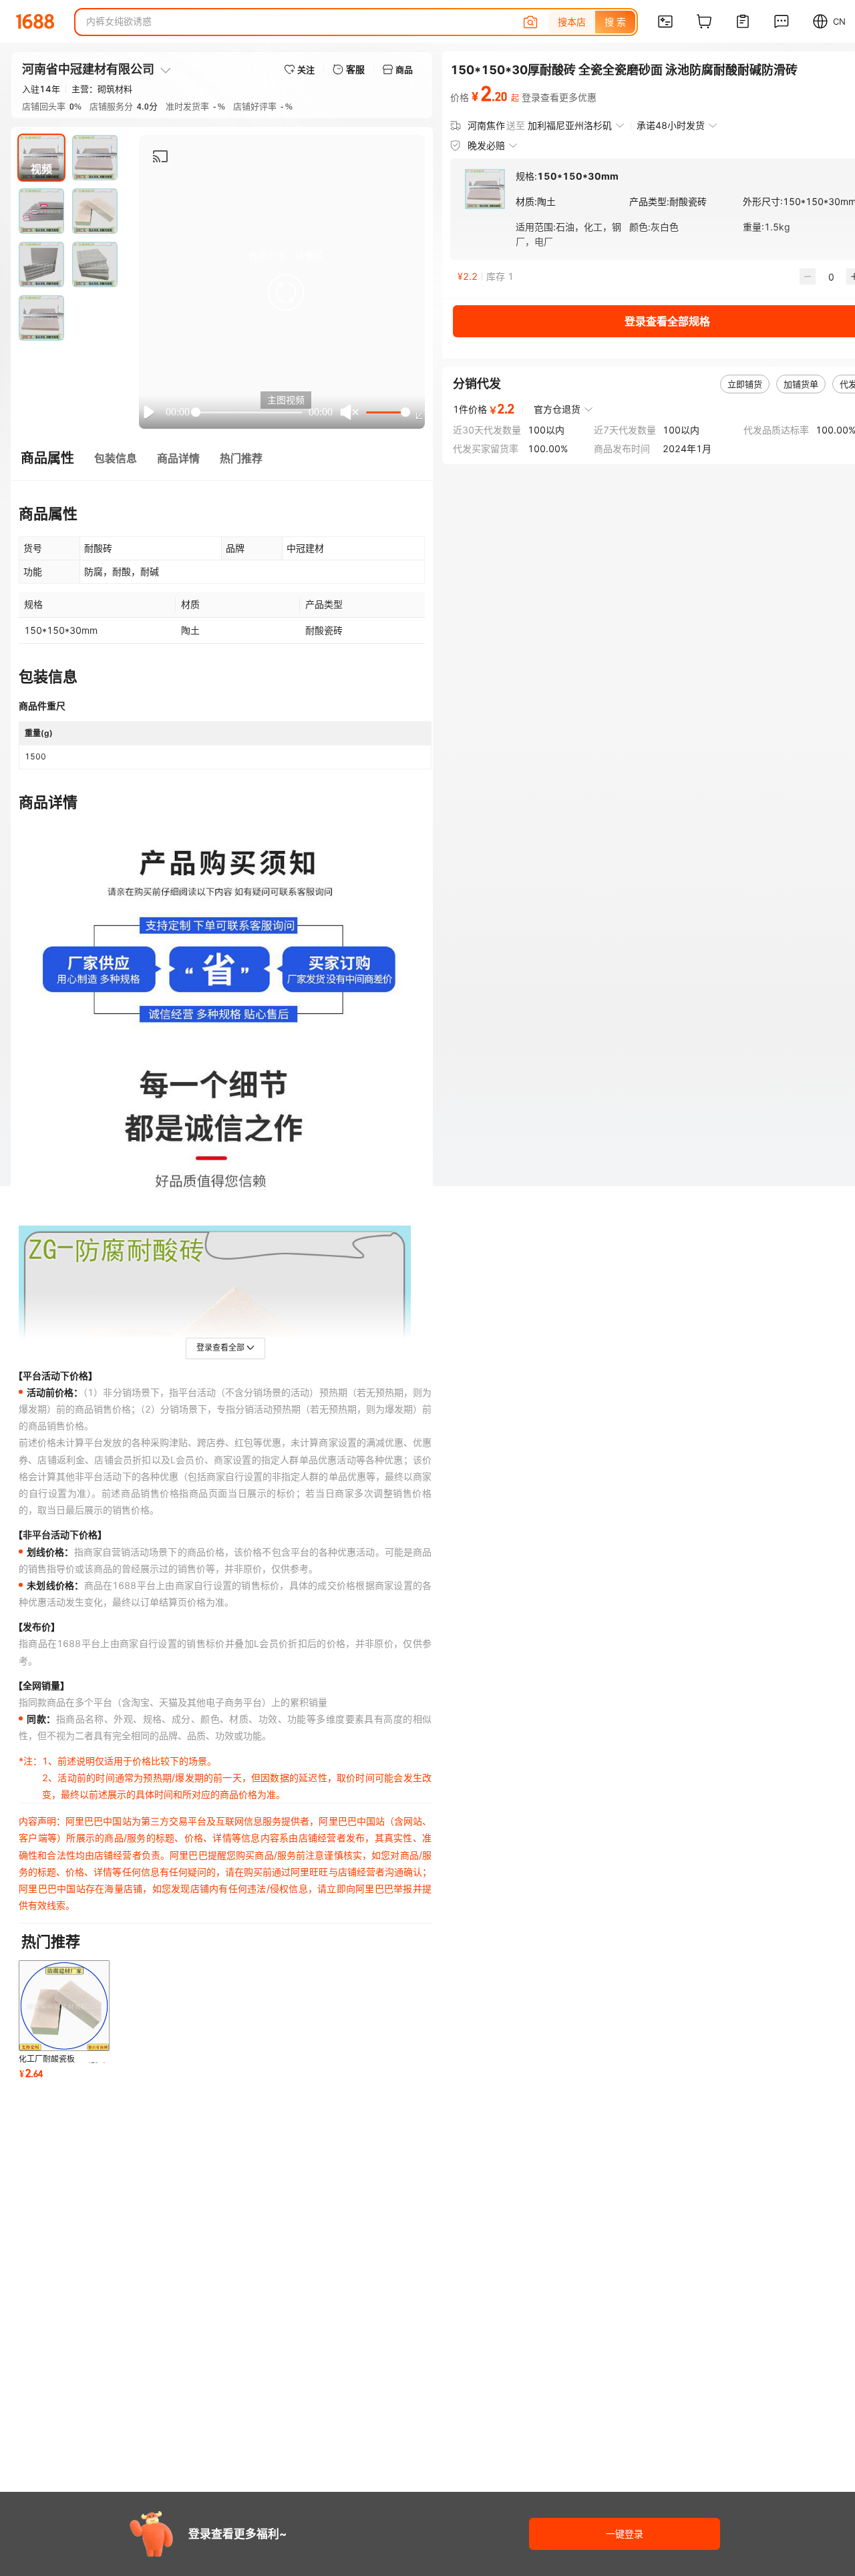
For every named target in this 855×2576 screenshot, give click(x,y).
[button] (286, 293)
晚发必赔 (486, 145)
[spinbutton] (831, 277)
